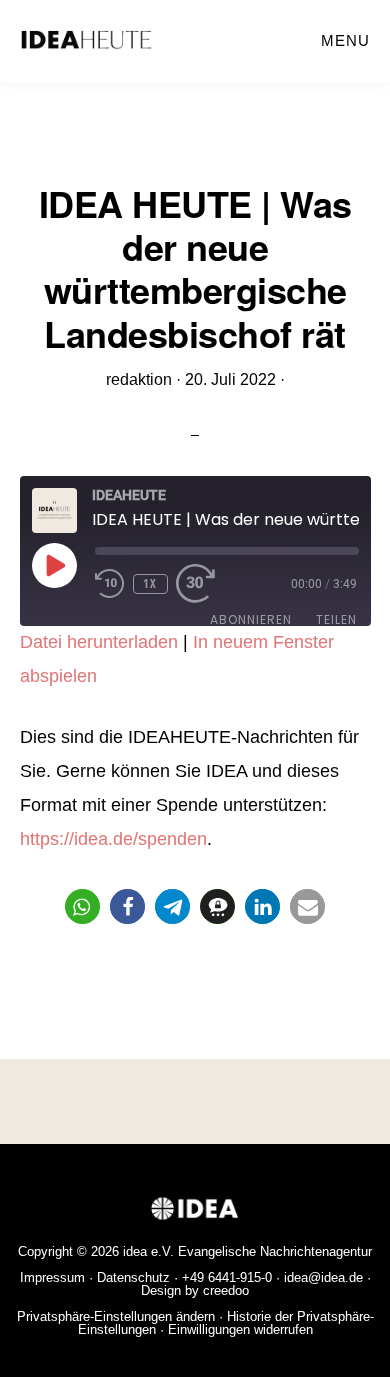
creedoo (226, 1290)
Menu (345, 40)
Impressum (52, 1277)
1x (150, 583)
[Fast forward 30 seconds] (206, 584)
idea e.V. (148, 1251)
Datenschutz (133, 1277)
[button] (82, 906)
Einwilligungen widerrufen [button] (240, 1329)
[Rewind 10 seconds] (110, 584)
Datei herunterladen (99, 642)
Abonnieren (251, 619)
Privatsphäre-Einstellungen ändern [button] (116, 1316)
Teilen (336, 619)
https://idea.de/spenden (113, 839)
